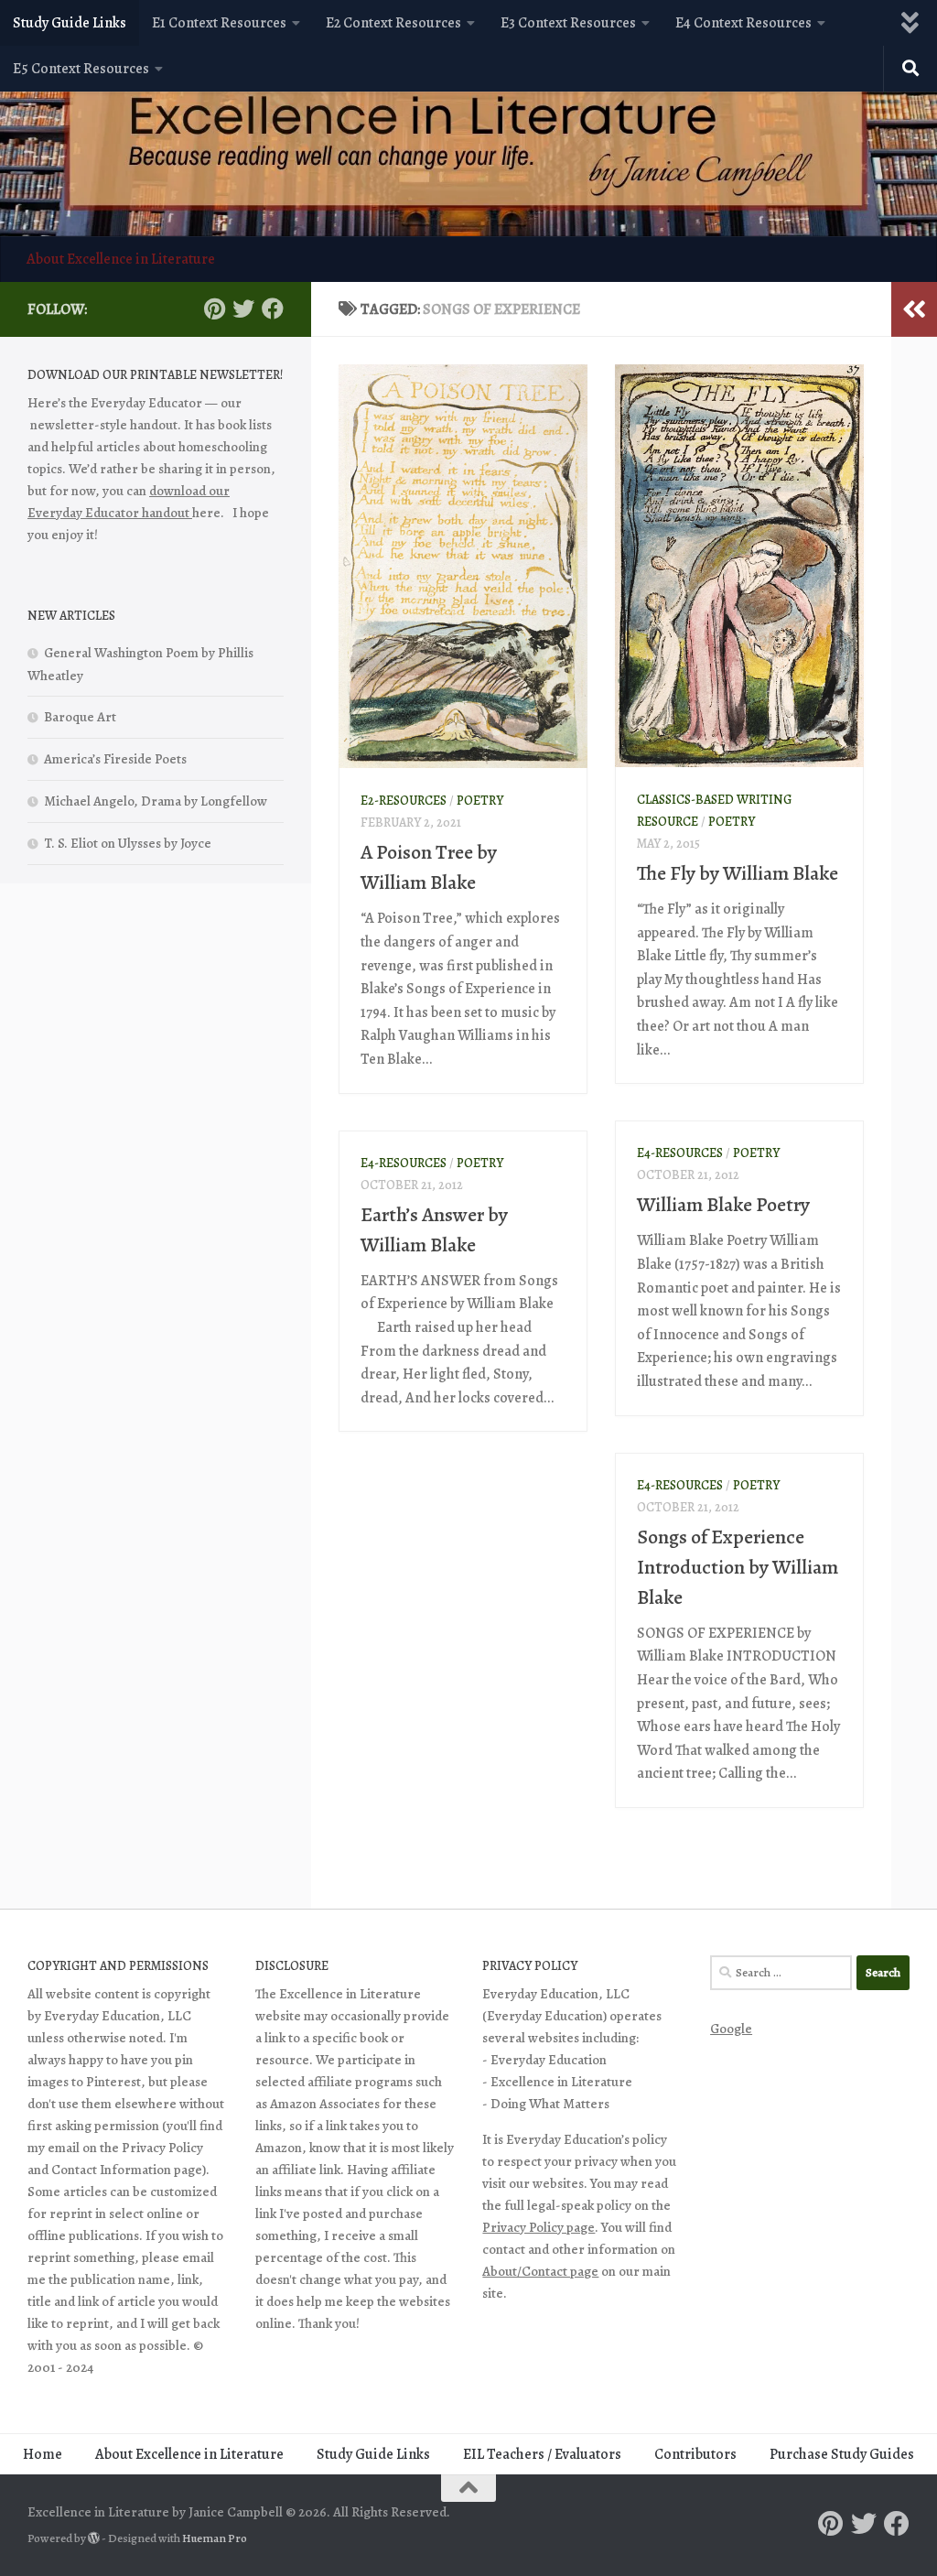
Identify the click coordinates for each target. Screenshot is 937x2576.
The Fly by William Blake (738, 873)
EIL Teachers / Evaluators (542, 2454)
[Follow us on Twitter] (243, 308)
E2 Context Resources (393, 23)
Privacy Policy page (539, 2227)
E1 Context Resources (219, 23)
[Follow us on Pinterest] (214, 308)
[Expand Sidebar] (914, 309)
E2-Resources (404, 801)
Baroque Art (80, 717)
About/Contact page (540, 2271)
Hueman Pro (215, 2538)
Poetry (480, 801)
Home (43, 2454)
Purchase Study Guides (842, 2454)
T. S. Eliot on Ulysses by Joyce (128, 843)
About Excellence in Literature (121, 259)
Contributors (695, 2454)
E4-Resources (680, 1153)
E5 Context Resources (81, 69)
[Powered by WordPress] (94, 2538)
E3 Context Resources (568, 23)
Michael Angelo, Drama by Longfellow (156, 801)
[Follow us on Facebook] (273, 308)
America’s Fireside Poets (115, 759)
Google (731, 2029)
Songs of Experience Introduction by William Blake (738, 1567)
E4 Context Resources (743, 23)
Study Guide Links (70, 23)
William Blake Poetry (723, 1205)
